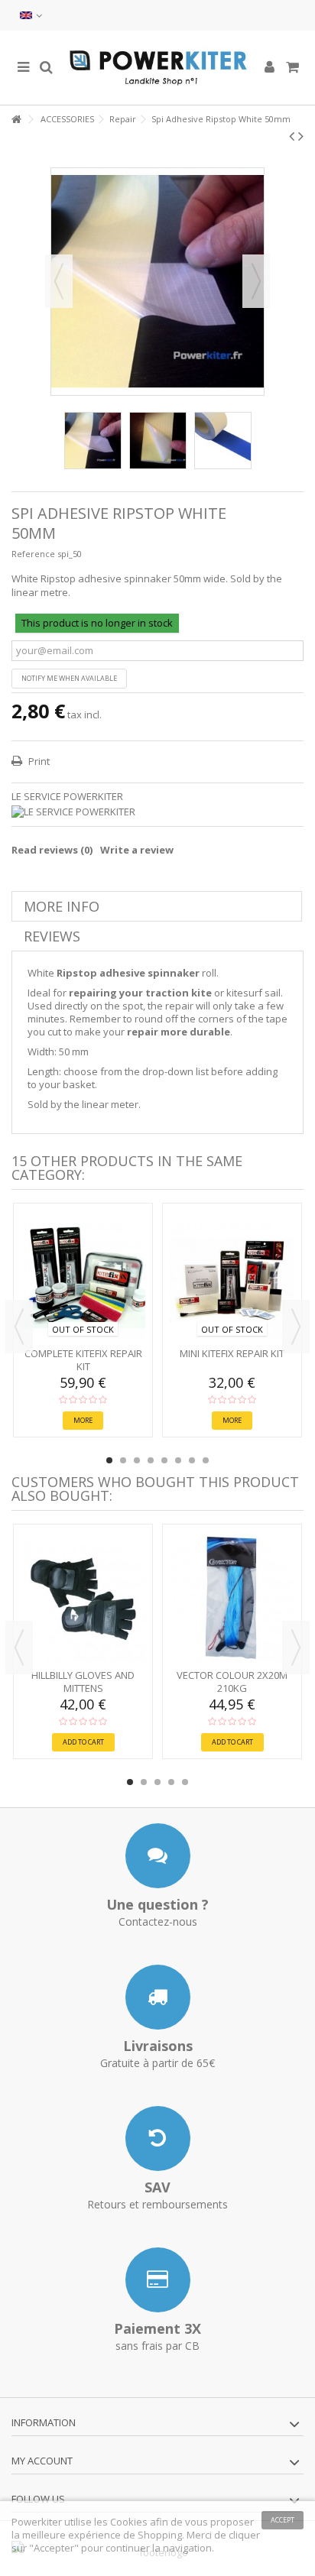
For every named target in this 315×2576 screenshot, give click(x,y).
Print (38, 761)
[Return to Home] (16, 120)
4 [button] (151, 1460)
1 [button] (109, 1460)
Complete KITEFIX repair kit (83, 1360)
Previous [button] (59, 281)
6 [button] (178, 1460)
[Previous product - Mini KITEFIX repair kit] (292, 136)
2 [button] (123, 1460)
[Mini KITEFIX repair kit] (232, 1277)
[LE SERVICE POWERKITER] (157, 812)
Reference (33, 554)
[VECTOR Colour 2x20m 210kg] (232, 1598)
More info (62, 906)
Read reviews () (52, 850)
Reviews (52, 936)
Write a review (137, 850)
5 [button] (164, 1460)
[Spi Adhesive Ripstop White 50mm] (93, 441)
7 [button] (192, 1460)
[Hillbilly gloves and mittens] (83, 1598)
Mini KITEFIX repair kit (232, 1353)
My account (42, 2461)
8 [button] (206, 1460)
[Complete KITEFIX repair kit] (83, 1277)
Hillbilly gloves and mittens (83, 1682)
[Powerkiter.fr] (157, 68)
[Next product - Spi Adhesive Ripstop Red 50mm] (301, 136)
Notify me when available (69, 678)
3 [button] (137, 1460)
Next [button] (256, 281)
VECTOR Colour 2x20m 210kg (232, 1682)
